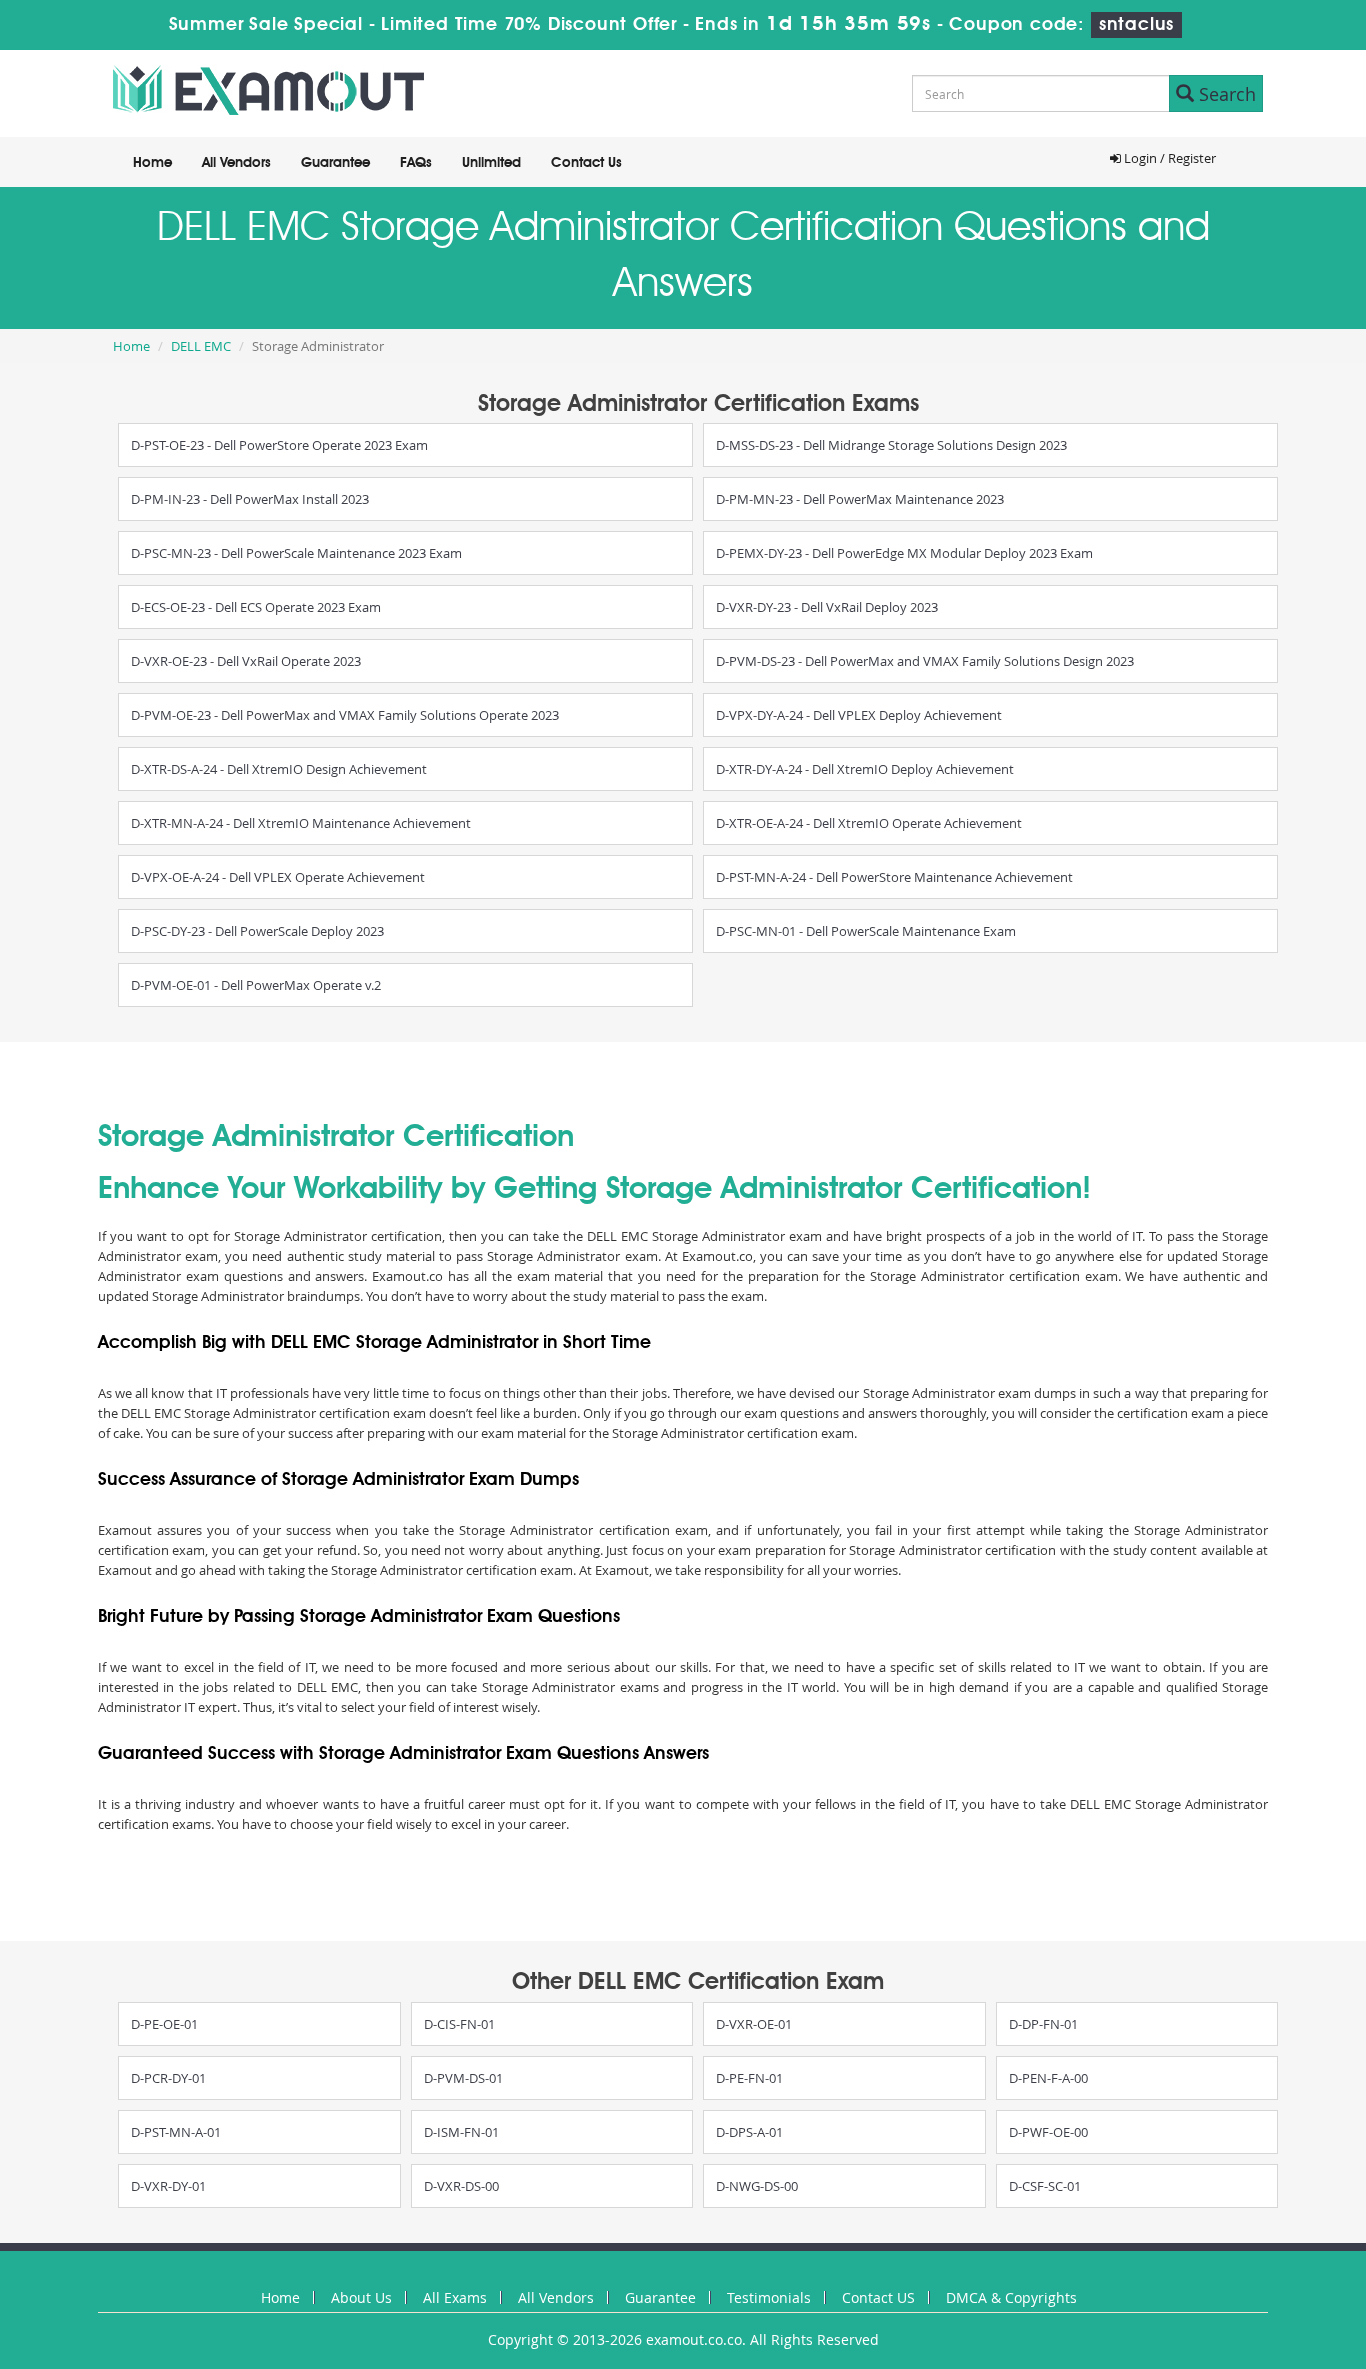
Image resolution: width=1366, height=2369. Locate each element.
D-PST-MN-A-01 (176, 2132)
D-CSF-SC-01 (1045, 2186)
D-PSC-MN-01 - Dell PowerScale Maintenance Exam (866, 931)
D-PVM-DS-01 (463, 2078)
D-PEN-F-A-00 (1048, 2078)
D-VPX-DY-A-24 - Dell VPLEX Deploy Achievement (859, 715)
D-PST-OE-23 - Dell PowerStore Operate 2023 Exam (279, 445)
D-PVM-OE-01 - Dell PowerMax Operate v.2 (256, 985)
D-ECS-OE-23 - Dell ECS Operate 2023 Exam (256, 607)
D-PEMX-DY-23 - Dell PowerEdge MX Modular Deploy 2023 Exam (904, 553)
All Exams (455, 2297)
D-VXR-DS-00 (461, 2186)
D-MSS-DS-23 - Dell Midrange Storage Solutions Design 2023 (891, 445)
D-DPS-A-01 (749, 2132)
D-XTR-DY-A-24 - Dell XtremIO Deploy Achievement (865, 769)
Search (1225, 94)
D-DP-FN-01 (1043, 2024)
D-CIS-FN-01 (459, 2024)
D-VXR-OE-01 (754, 2024)
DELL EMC (201, 346)
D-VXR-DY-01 (168, 2186)
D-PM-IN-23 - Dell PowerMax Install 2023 (250, 499)
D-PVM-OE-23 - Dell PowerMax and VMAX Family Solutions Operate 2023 (345, 715)
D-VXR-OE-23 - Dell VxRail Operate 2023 (246, 661)
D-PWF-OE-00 (1048, 2132)
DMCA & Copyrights (1011, 2297)
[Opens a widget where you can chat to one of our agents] (1229, 2254)
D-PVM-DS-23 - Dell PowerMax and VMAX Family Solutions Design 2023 (925, 661)
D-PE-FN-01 (749, 2078)
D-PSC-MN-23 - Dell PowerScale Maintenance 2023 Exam (296, 553)
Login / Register (1168, 158)
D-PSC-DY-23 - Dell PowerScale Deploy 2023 (257, 931)
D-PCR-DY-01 (168, 2078)
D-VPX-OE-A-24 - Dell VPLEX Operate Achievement (278, 877)
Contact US (878, 2297)
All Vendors (236, 163)
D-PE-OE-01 (164, 2024)
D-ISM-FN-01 (461, 2132)
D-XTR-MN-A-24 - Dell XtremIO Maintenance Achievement (301, 823)
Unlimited (491, 163)
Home (152, 163)
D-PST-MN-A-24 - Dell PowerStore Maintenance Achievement (894, 877)
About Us (361, 2297)
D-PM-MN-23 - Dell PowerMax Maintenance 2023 (860, 499)
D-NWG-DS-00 (757, 2186)
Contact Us (586, 163)
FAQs (416, 163)
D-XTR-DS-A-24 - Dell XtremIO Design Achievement (279, 769)
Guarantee (335, 163)
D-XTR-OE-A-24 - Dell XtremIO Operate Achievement (869, 823)
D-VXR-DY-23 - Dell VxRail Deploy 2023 (827, 607)
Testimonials (769, 2297)
